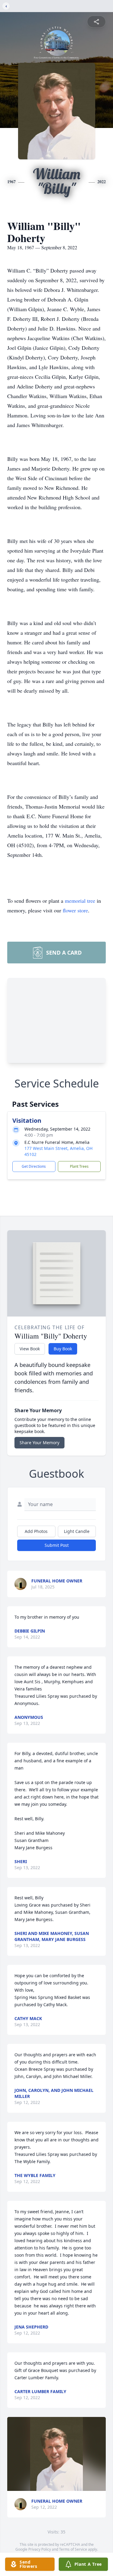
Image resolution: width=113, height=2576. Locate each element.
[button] (56, 2454)
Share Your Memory (39, 1443)
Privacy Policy (40, 2549)
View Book (30, 1349)
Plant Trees (79, 1166)
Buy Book (63, 1349)
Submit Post (57, 1545)
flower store (75, 910)
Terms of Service (73, 2549)
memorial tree (80, 901)
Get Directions (34, 1166)
